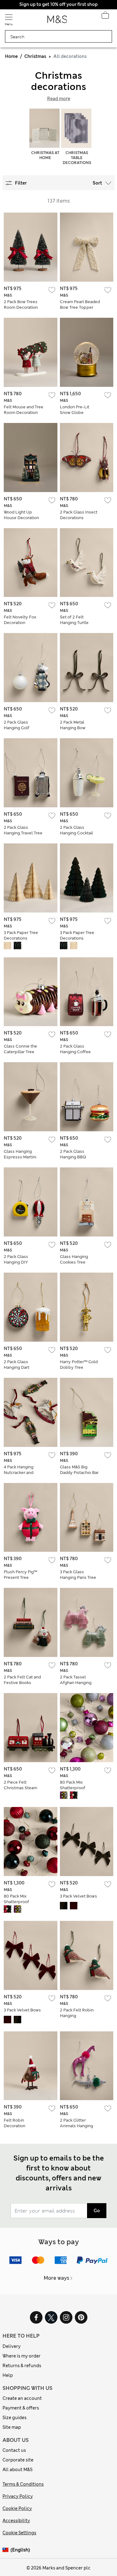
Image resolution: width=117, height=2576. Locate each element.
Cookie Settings (19, 2533)
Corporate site (18, 2460)
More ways (56, 2278)
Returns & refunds (22, 2366)
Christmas (35, 56)
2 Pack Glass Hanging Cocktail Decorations (76, 833)
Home (11, 56)
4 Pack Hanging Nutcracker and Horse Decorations (22, 1473)
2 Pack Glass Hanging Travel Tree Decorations (23, 833)
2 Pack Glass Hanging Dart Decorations (17, 1367)
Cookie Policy (17, 2508)
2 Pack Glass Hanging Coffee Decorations (75, 1052)
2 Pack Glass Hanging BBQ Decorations (73, 1157)
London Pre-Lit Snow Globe (75, 410)
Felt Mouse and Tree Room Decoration (24, 410)
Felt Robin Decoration (15, 2123)
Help (8, 2375)
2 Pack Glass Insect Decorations (79, 515)
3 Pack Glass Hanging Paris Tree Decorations (78, 1577)
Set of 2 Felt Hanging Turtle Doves (74, 623)
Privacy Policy (18, 2496)
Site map (12, 2427)
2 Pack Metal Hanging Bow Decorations (73, 728)
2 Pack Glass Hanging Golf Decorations (17, 728)
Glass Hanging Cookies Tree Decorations (74, 1262)
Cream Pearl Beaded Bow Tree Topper (80, 305)
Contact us (14, 2450)
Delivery (12, 2346)
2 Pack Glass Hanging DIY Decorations (16, 1262)
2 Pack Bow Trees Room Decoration (21, 305)
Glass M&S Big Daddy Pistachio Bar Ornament (79, 1473)
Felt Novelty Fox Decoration (20, 620)
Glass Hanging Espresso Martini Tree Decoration (20, 1157)
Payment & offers (21, 2408)
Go (97, 2211)
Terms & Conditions (23, 2484)
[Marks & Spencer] (57, 21)
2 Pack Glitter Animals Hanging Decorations (76, 2126)
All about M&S (17, 2470)
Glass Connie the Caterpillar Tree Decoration (20, 1052)
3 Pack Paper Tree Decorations (21, 935)
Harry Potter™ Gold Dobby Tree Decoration (79, 1367)
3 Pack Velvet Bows (78, 1896)
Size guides (15, 2418)
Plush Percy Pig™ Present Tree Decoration (20, 1577)
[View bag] (105, 17)
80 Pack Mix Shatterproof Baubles (73, 1788)
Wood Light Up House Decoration (21, 515)
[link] (7, 2550)
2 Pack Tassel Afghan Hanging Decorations (76, 1683)
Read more (59, 99)
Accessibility (16, 2521)
